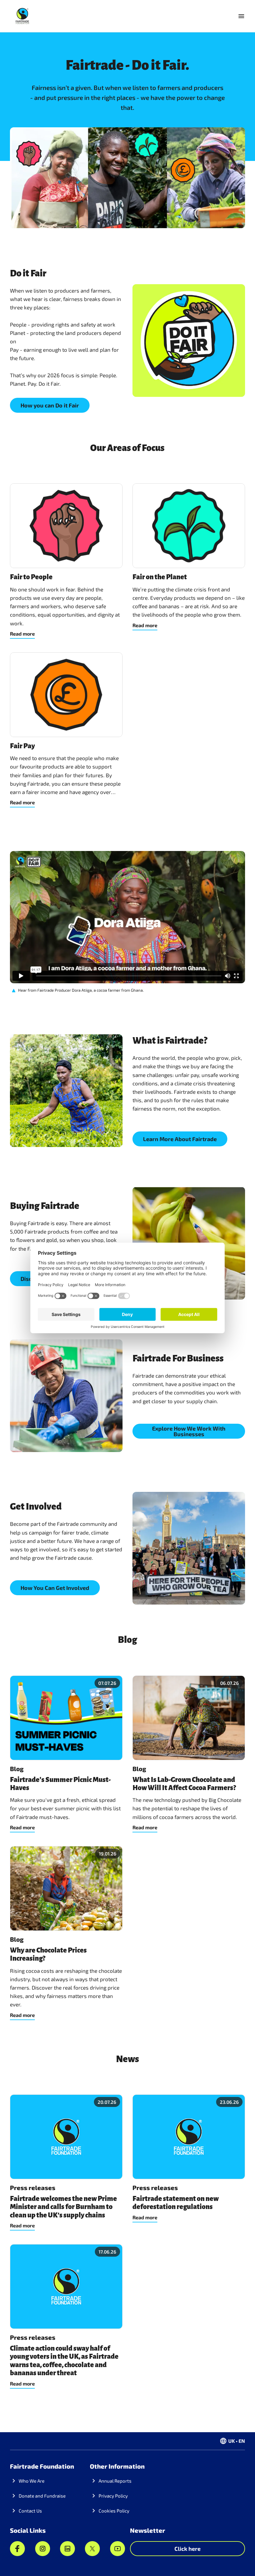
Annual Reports (115, 2481)
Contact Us (30, 2511)
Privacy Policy (113, 2496)
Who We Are (32, 2481)
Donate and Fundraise (42, 2496)
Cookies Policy (114, 2511)
